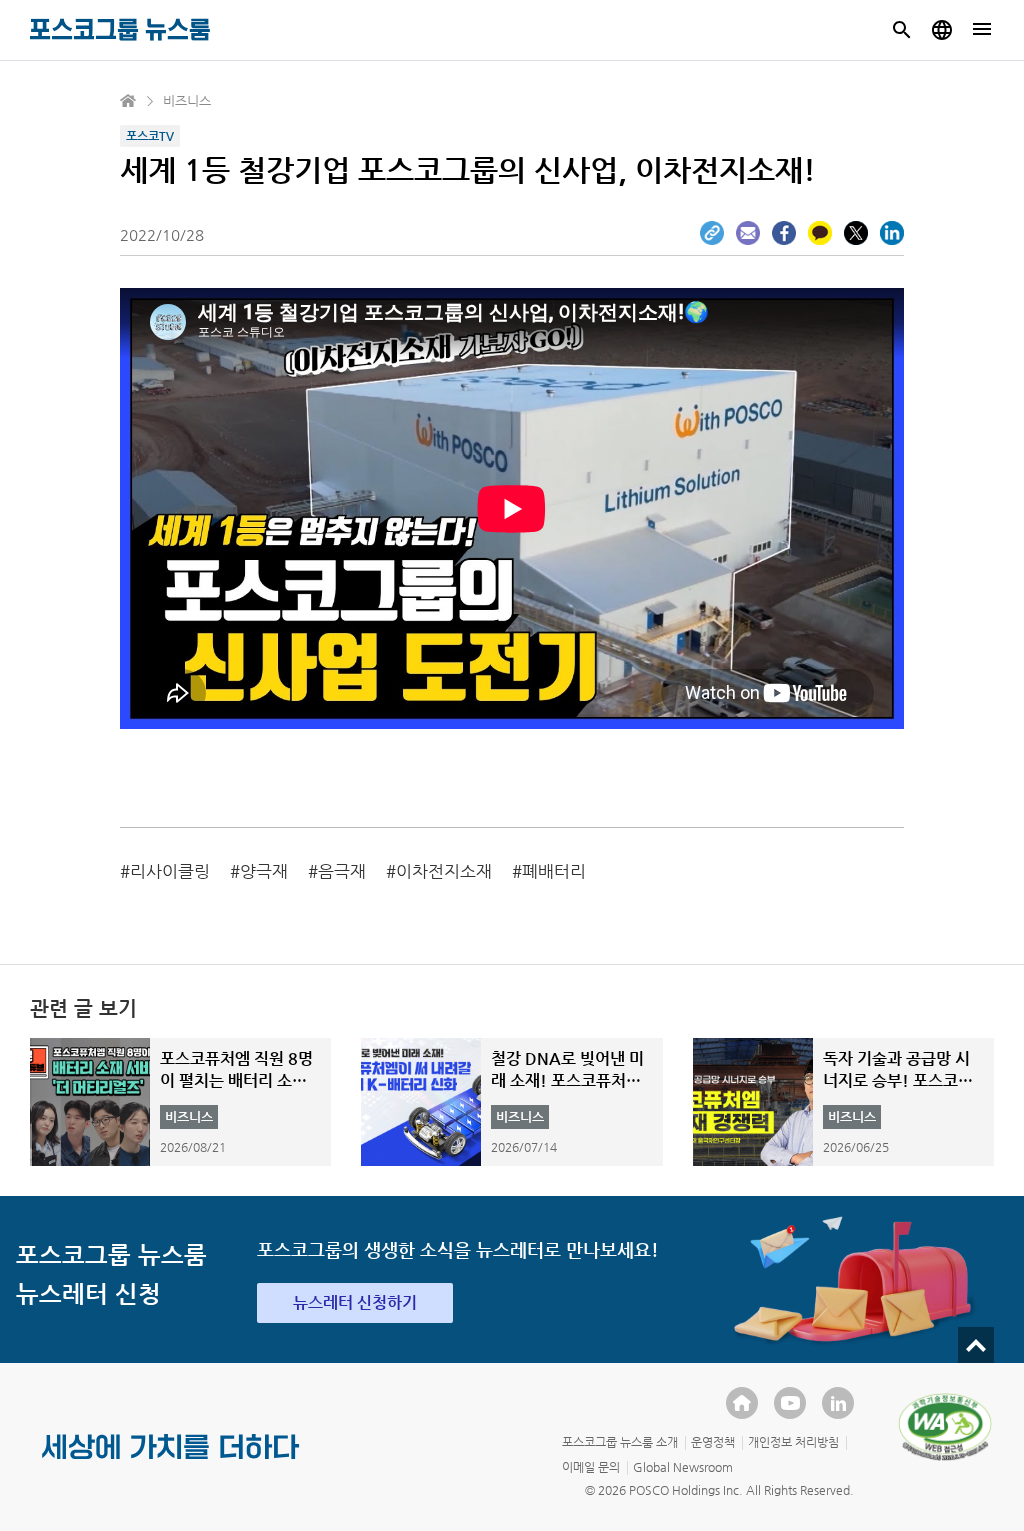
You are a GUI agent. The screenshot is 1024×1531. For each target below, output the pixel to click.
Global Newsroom (683, 1467)
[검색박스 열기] (902, 30)
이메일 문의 (591, 1467)
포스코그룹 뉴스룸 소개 (620, 1442)
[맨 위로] (976, 1345)
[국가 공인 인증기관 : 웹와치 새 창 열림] (945, 1427)
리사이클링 (170, 871)
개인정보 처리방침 (793, 1442)
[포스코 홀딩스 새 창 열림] (742, 1403)
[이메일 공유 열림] (748, 233)
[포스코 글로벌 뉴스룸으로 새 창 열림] (942, 30)
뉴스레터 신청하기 (355, 1302)
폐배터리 (554, 871)
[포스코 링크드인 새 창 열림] (838, 1403)
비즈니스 (187, 100)
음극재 (342, 871)
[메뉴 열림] (982, 30)
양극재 (264, 871)
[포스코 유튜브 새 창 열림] (790, 1403)
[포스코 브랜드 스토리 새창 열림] (171, 1463)
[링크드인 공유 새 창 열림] (892, 233)
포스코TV (150, 136)
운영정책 (713, 1442)
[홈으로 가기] (129, 101)
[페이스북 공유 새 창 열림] (784, 233)
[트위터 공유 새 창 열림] (856, 233)
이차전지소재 (444, 871)
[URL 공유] (712, 233)
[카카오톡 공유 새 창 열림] (820, 233)
